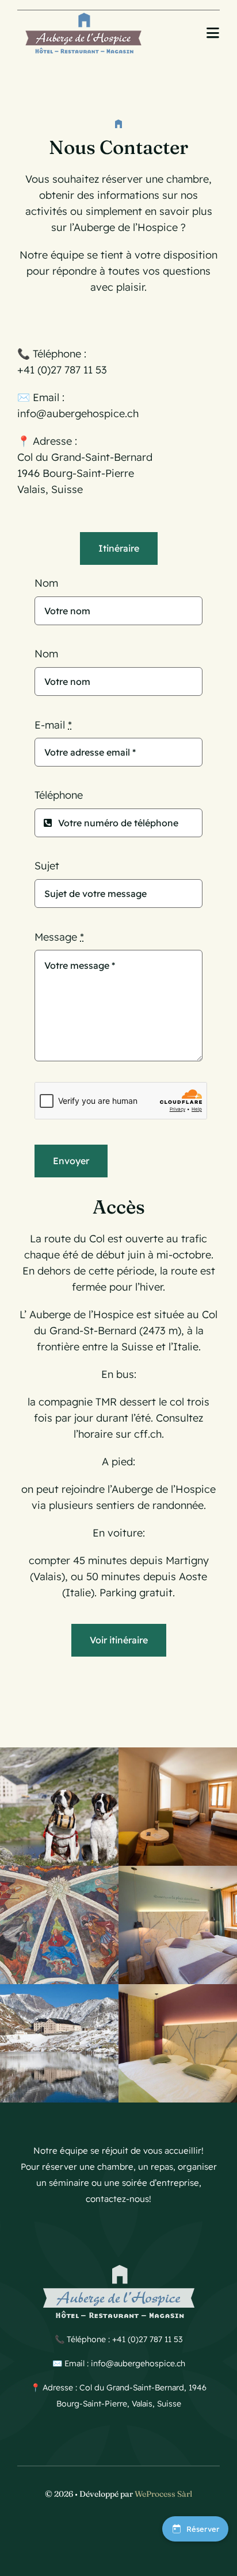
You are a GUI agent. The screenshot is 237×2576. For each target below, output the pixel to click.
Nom (46, 583)
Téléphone (59, 795)
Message (59, 937)
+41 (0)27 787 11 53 (62, 370)
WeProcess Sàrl (163, 2494)
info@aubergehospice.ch (78, 413)
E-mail (53, 725)
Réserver (203, 2529)
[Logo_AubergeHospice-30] (83, 15)
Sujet (47, 866)
